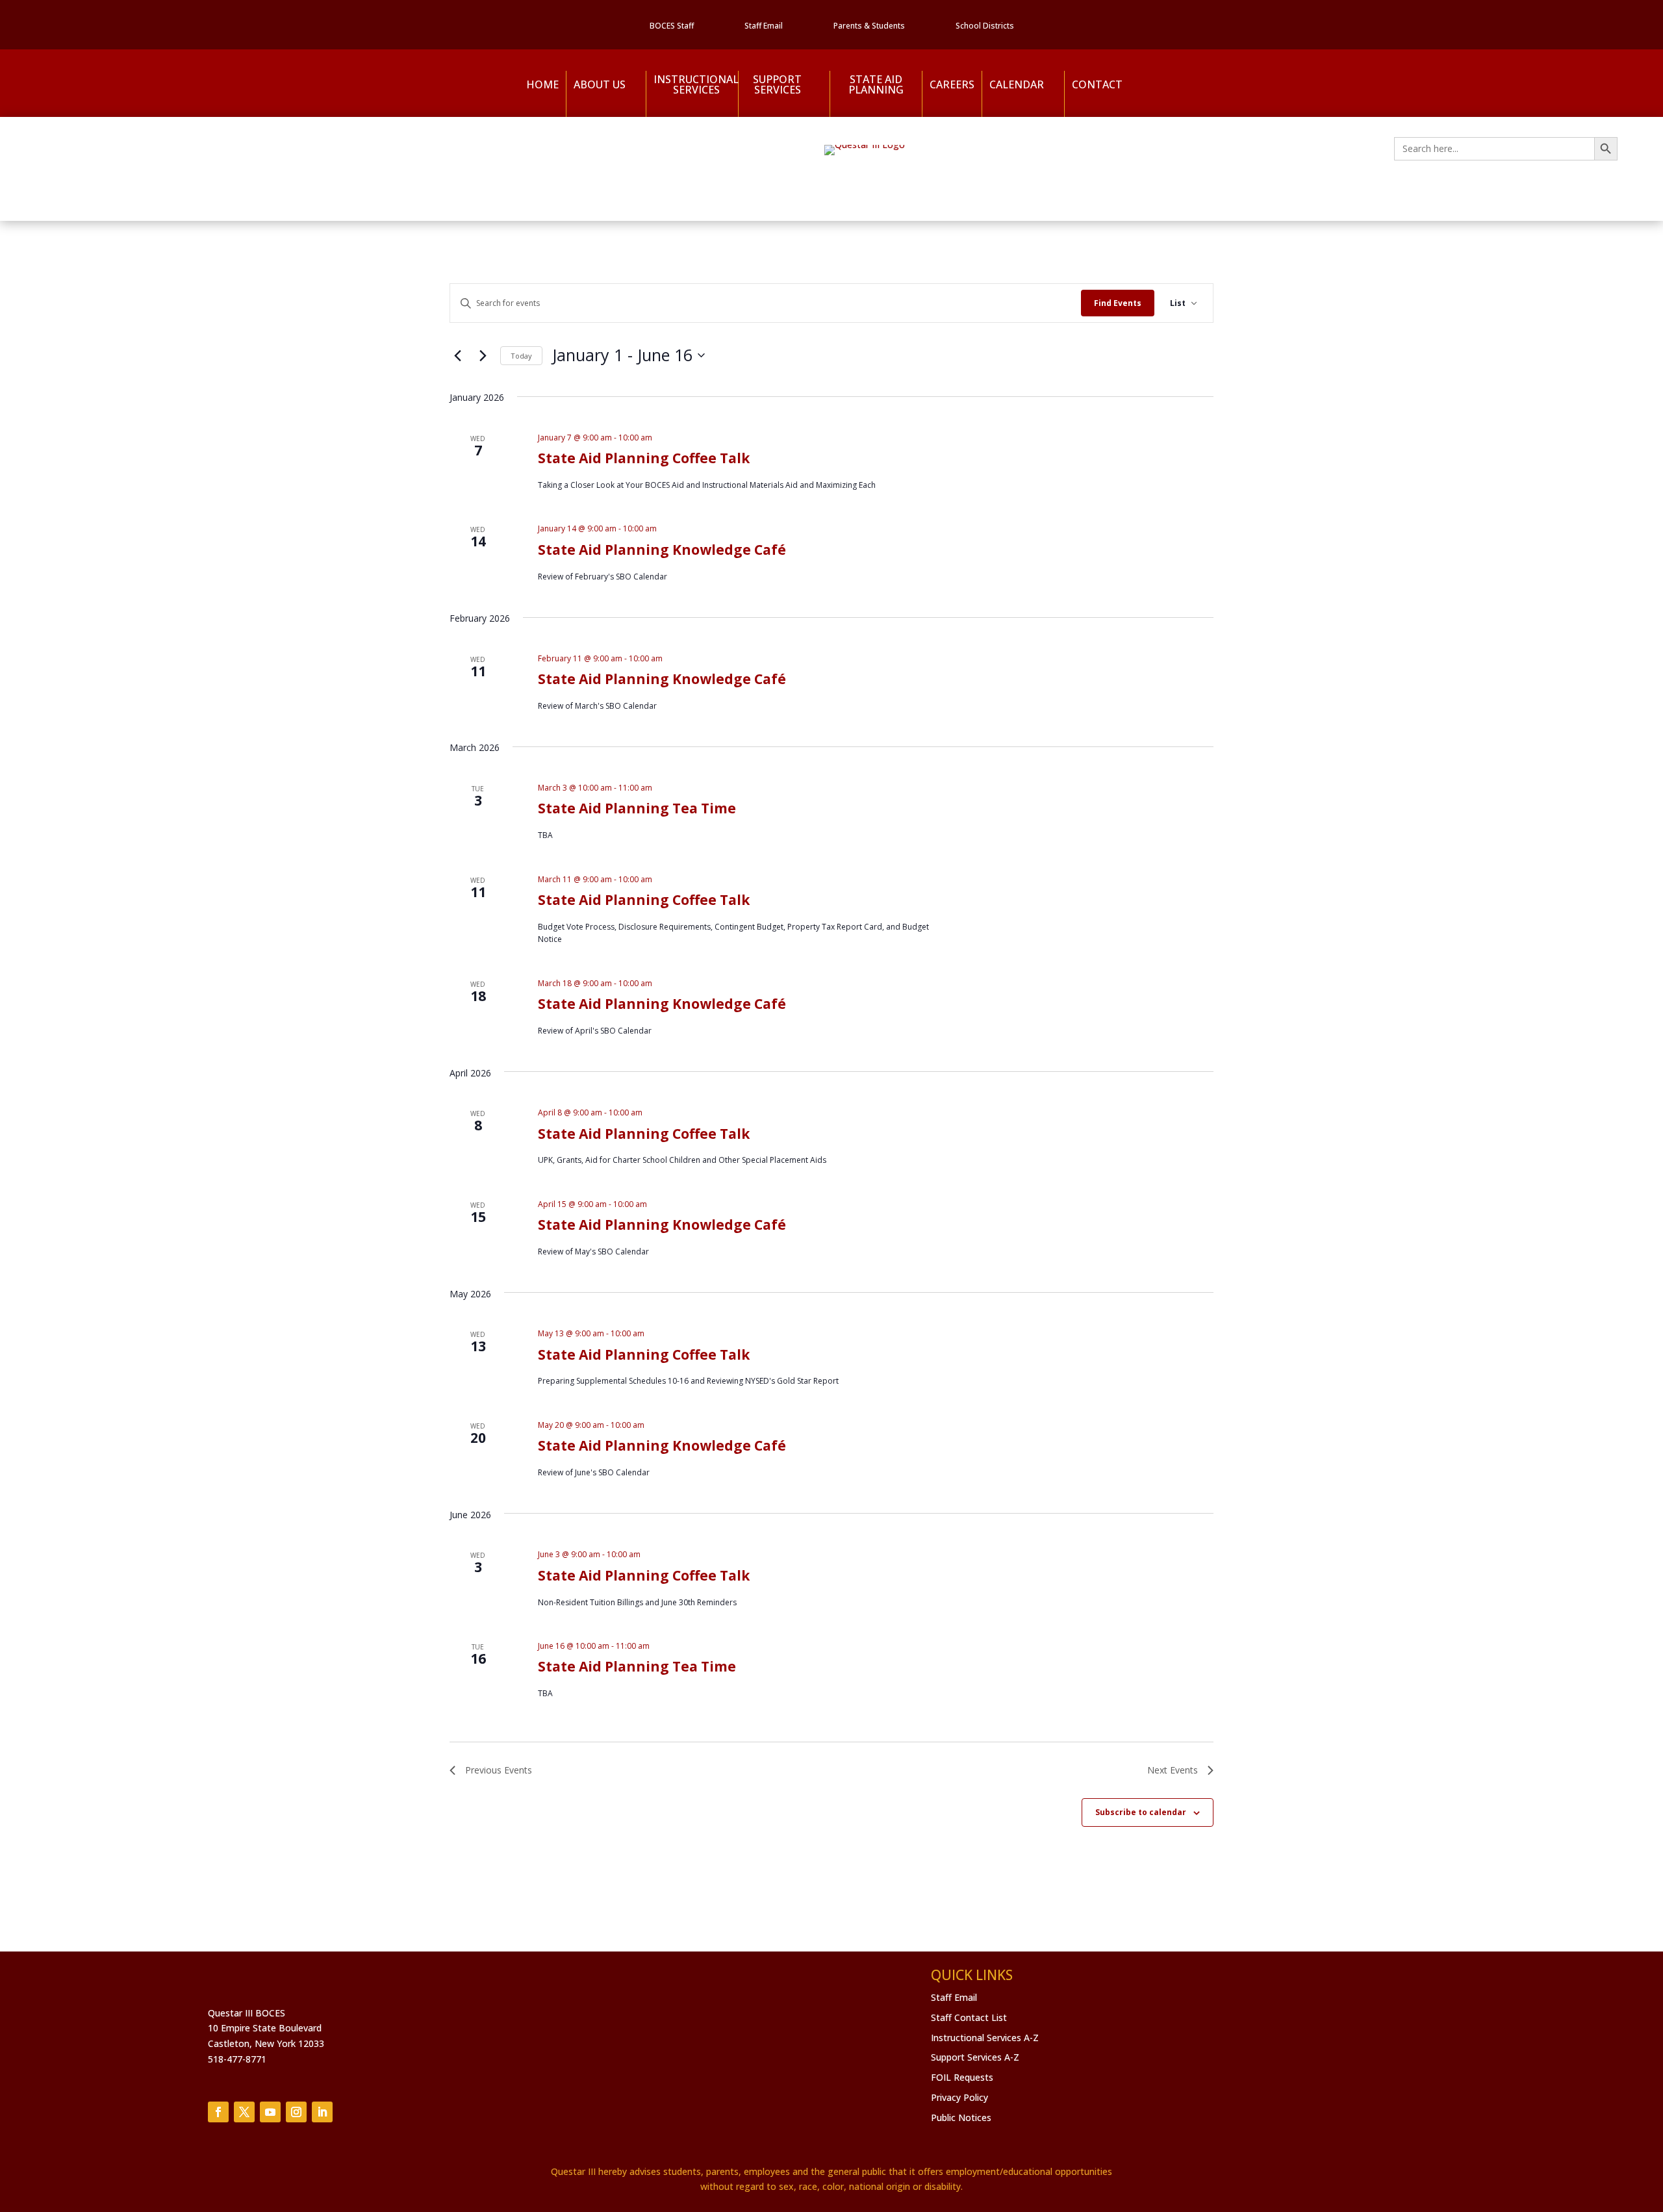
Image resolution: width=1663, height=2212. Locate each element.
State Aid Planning (876, 85)
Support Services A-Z (975, 2057)
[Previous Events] (457, 355)
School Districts (985, 26)
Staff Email (764, 26)
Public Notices (961, 2117)
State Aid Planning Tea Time (637, 808)
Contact (1097, 84)
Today (521, 356)
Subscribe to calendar (1141, 1812)
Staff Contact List (969, 2017)
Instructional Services (692, 85)
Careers (952, 84)
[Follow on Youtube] (270, 2112)
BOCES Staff (672, 26)
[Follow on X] (244, 2112)
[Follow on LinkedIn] (322, 2112)
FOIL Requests (962, 2077)
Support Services (777, 85)
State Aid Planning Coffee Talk (644, 458)
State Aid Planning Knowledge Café (662, 550)
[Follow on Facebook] (218, 2112)
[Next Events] (483, 355)
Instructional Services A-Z (985, 2038)
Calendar (1017, 84)
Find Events (1118, 303)
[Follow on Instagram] (296, 2112)
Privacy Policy (959, 2097)
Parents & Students (869, 26)
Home (542, 84)
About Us (600, 84)
